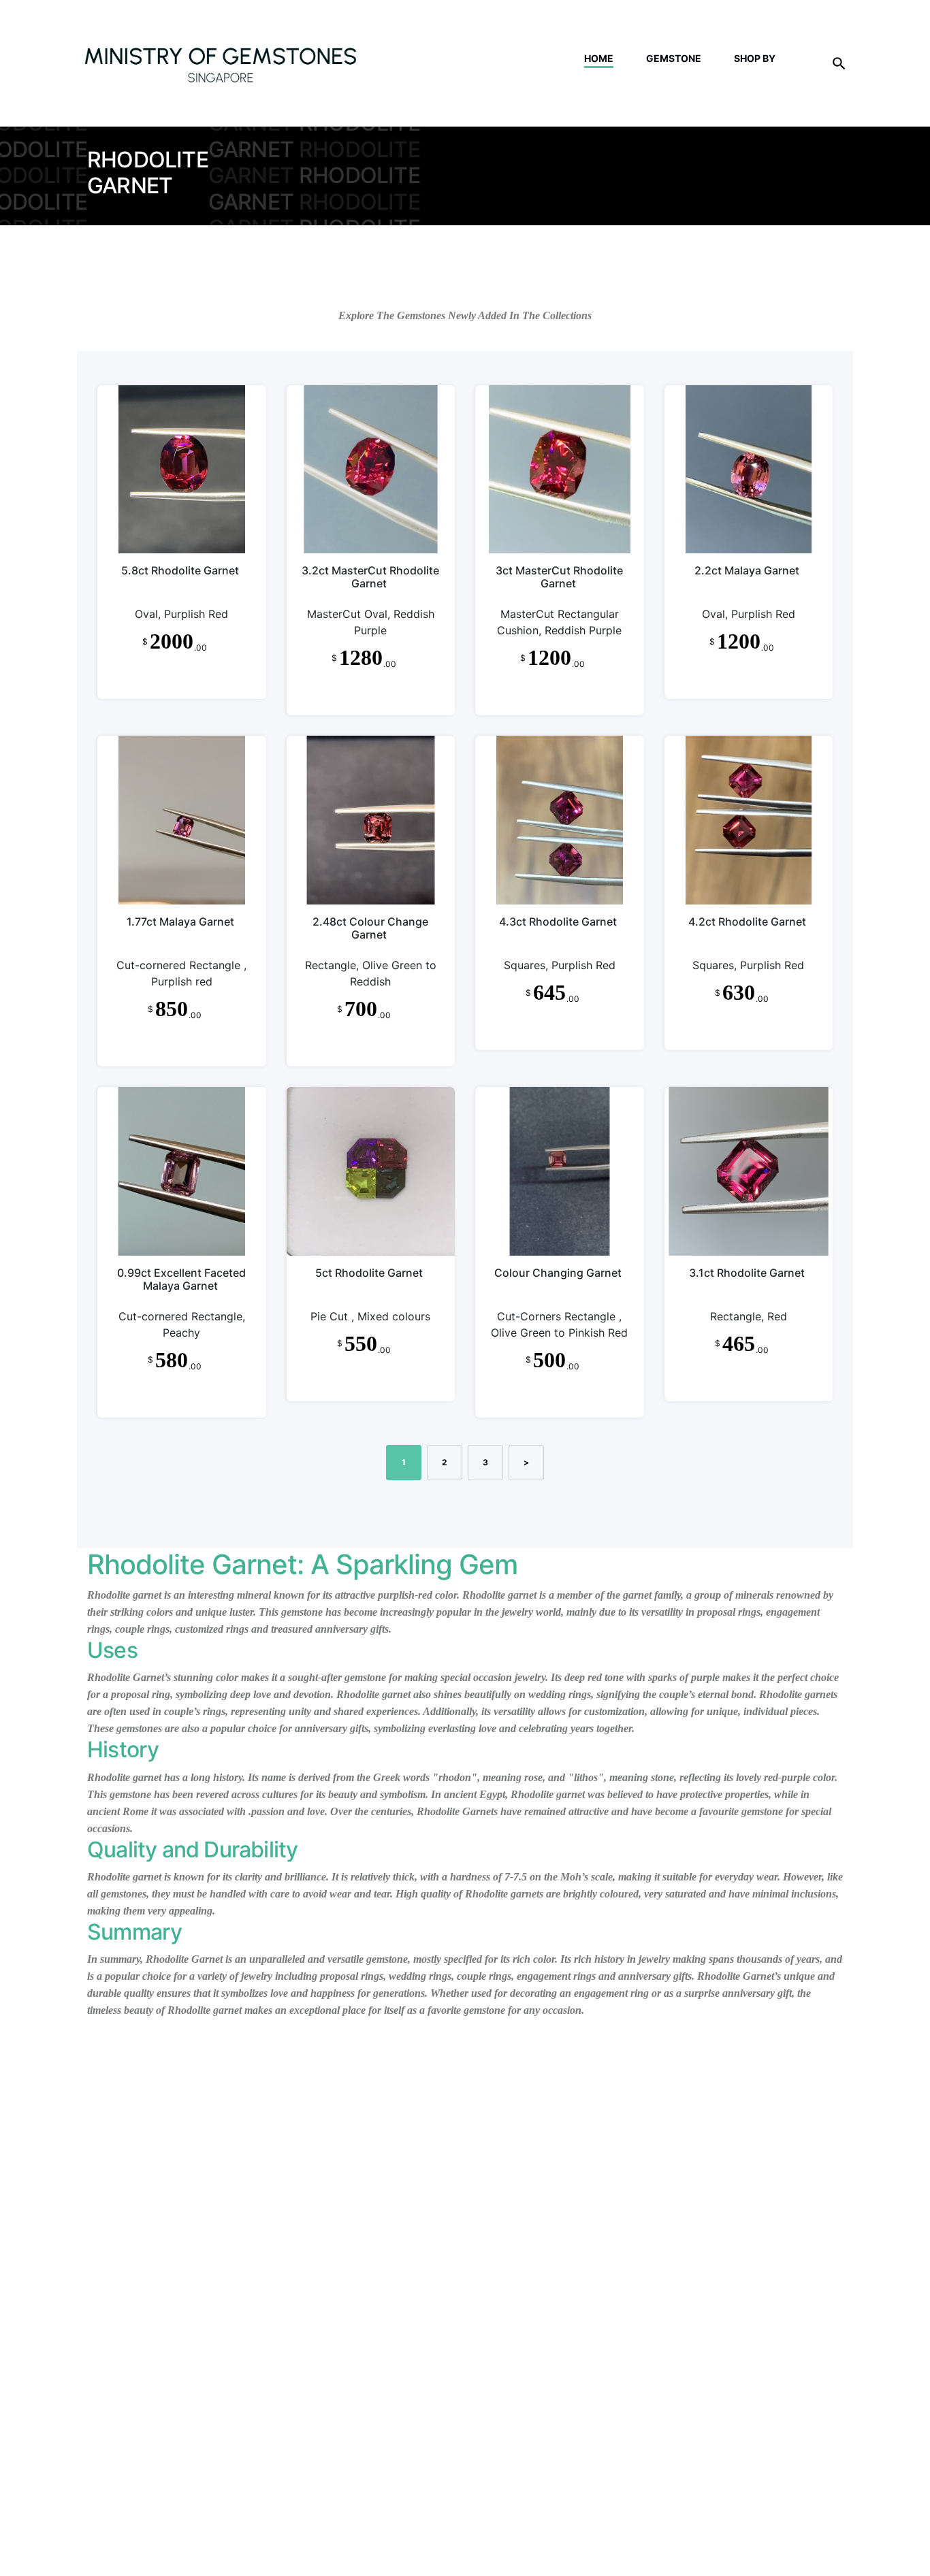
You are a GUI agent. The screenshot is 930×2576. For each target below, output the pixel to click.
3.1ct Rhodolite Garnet (747, 1273)
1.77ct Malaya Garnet (180, 922)
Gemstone (674, 58)
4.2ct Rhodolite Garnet (747, 922)
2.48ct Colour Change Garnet (370, 928)
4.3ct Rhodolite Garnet (558, 922)
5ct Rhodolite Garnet (369, 1273)
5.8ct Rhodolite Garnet (180, 570)
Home (599, 58)
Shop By (755, 58)
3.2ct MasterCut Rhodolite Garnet (370, 577)
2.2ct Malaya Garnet (747, 570)
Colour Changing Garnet (558, 1273)
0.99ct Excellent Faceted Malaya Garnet (181, 1279)
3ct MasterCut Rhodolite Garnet (559, 577)
